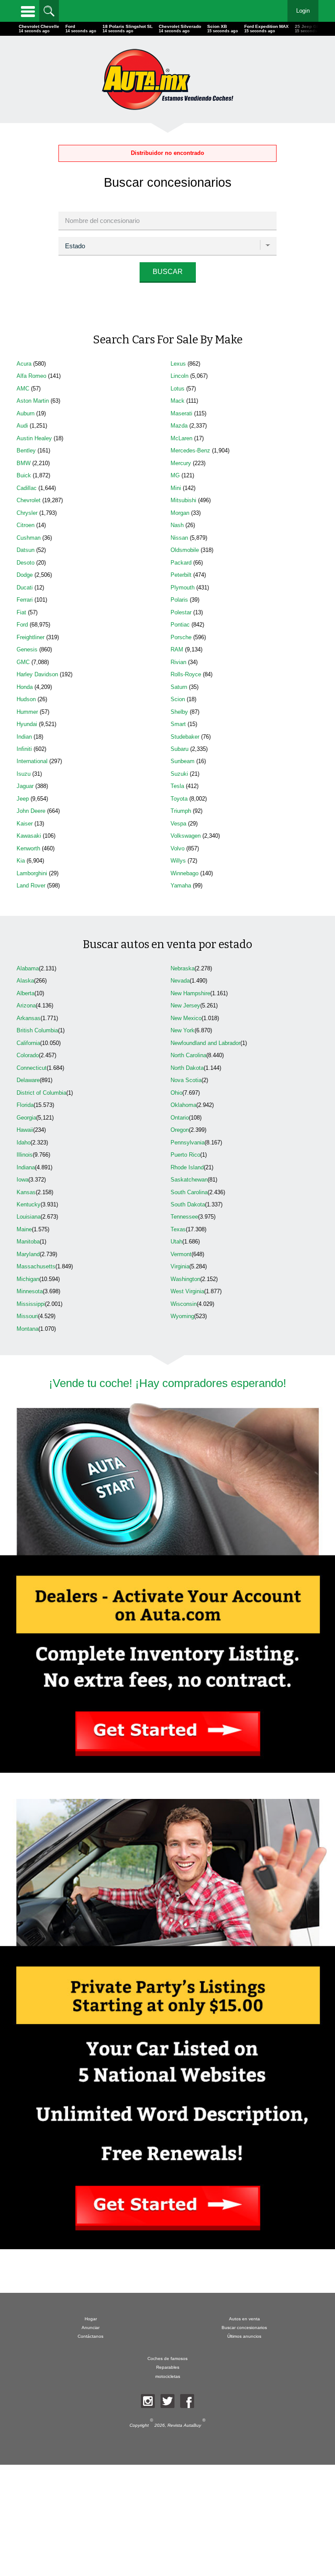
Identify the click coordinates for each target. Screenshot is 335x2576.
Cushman (29, 538)
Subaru (179, 749)
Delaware (28, 1080)
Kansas (26, 1192)
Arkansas (29, 1018)
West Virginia (187, 1291)
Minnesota (30, 1291)
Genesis (27, 649)
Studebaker (185, 737)
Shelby (179, 712)
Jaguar (25, 786)
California (28, 1043)
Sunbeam (183, 761)
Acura (24, 364)
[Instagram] (148, 2401)
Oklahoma (183, 1105)
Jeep (23, 799)
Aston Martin (33, 401)
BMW (24, 463)
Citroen (26, 525)
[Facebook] (187, 2401)
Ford (22, 625)
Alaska (25, 981)
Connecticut (32, 1068)
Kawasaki (29, 836)
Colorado (28, 1055)
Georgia (26, 1118)
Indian (24, 737)
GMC (23, 662)
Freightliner (31, 637)
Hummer (27, 712)
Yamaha (181, 885)
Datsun (26, 550)
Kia (21, 861)
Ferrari (25, 600)
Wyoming (182, 1316)
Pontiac (180, 625)
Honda (25, 687)
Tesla (177, 786)
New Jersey (185, 1005)
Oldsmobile (185, 550)
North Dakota (187, 1068)
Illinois (25, 1155)
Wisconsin (184, 1304)
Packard (181, 563)
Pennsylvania (188, 1142)
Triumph (181, 811)
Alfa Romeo (31, 376)
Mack (178, 401)
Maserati (181, 413)
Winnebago (185, 873)
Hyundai (27, 724)
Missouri (27, 1316)
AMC (23, 389)
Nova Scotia (186, 1080)
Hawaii (25, 1130)
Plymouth (183, 587)
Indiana (26, 1167)
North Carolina (188, 1055)
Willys (178, 861)
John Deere (31, 811)
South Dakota (188, 1204)
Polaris (179, 600)
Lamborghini (32, 873)
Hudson (26, 699)
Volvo (178, 848)
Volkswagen (186, 836)
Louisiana (29, 1217)
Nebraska (183, 968)
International (32, 761)
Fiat (21, 612)
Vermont (181, 1254)
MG (175, 475)
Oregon (180, 1130)
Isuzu (24, 774)
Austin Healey (34, 438)
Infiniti (24, 749)
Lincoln (179, 376)
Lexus (178, 364)
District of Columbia (41, 1093)
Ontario (180, 1118)
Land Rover (31, 885)
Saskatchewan (189, 1180)
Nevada (180, 981)
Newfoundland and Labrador (205, 1043)
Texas (178, 1229)
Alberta (26, 993)
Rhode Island (187, 1167)
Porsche (181, 637)
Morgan (180, 513)
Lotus (178, 389)
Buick (24, 475)
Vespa (178, 824)
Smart (178, 724)
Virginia (180, 1266)
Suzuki (179, 774)
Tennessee (184, 1217)
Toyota (179, 799)
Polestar (181, 612)
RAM (177, 649)
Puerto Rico (185, 1155)
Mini (176, 488)
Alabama (28, 968)
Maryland (28, 1254)
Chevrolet (29, 500)
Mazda (179, 426)
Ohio (176, 1093)
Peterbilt (181, 575)
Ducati (25, 587)
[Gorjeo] (167, 2401)
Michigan (28, 1279)
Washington (185, 1279)
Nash (177, 525)
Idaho (24, 1142)
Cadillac (27, 488)
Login (303, 11)
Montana (27, 1329)
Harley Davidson (37, 674)
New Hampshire (190, 993)
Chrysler (27, 513)
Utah (176, 1242)
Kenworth (28, 848)
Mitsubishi (183, 500)
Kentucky (29, 1204)
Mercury (181, 463)
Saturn (179, 687)
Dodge (25, 575)
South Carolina (189, 1192)
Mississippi (31, 1304)
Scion (178, 699)
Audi (22, 426)
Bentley (26, 450)
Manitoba (28, 1242)
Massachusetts (36, 1266)
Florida (25, 1105)
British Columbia (37, 1030)
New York (183, 1030)
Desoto (26, 563)
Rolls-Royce (186, 674)
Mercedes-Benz (190, 450)
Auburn (26, 413)
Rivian (178, 662)
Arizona (26, 1005)
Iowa (22, 1180)
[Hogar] (167, 79)
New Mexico (186, 1018)
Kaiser (25, 824)
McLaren (181, 438)
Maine (24, 1229)
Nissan (179, 538)
